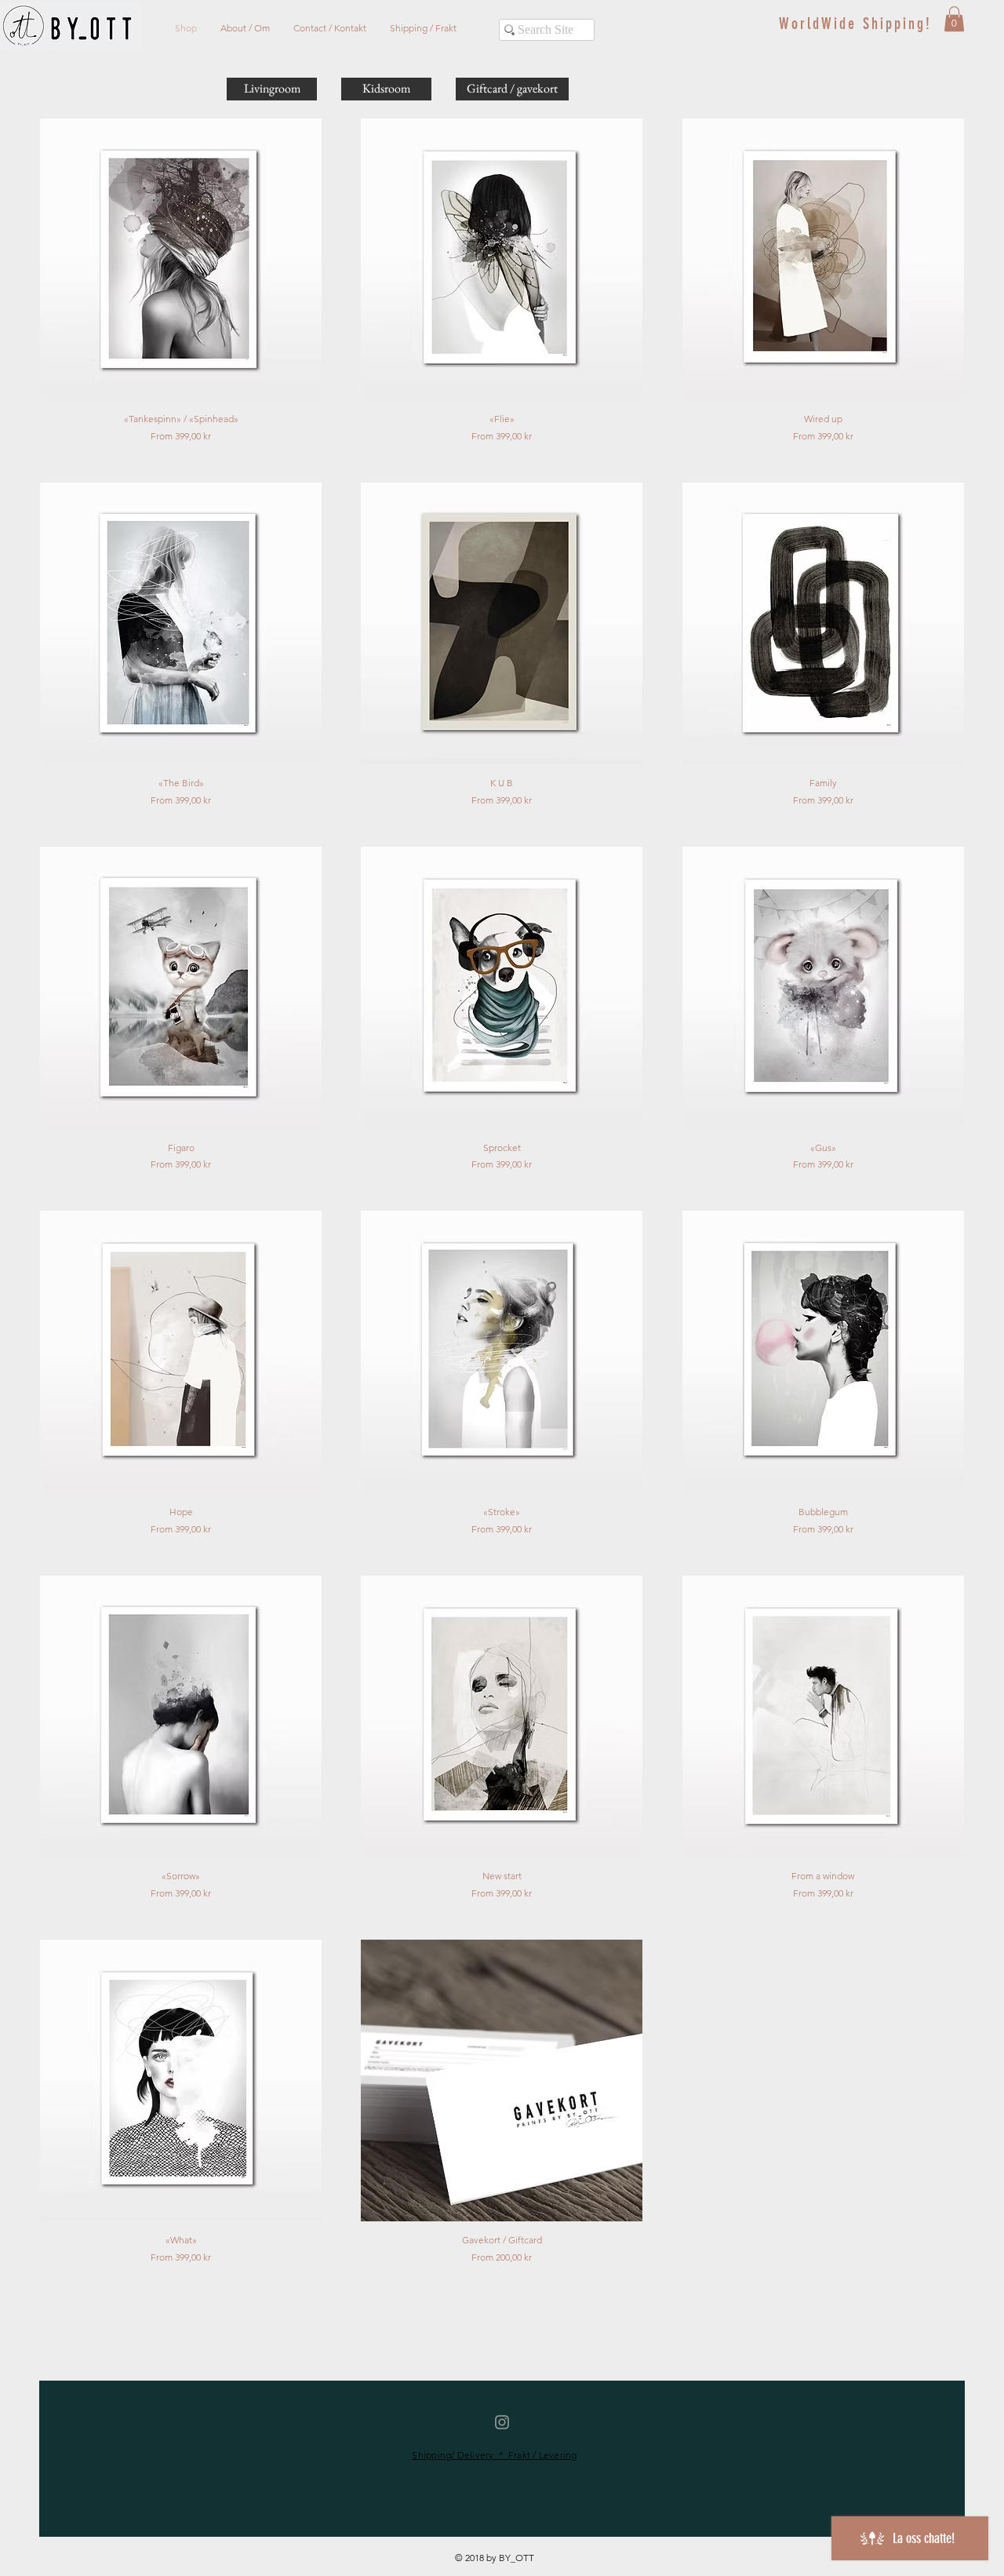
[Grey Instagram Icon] (502, 2422)
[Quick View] (181, 259)
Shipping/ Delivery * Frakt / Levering (494, 2455)
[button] (954, 19)
